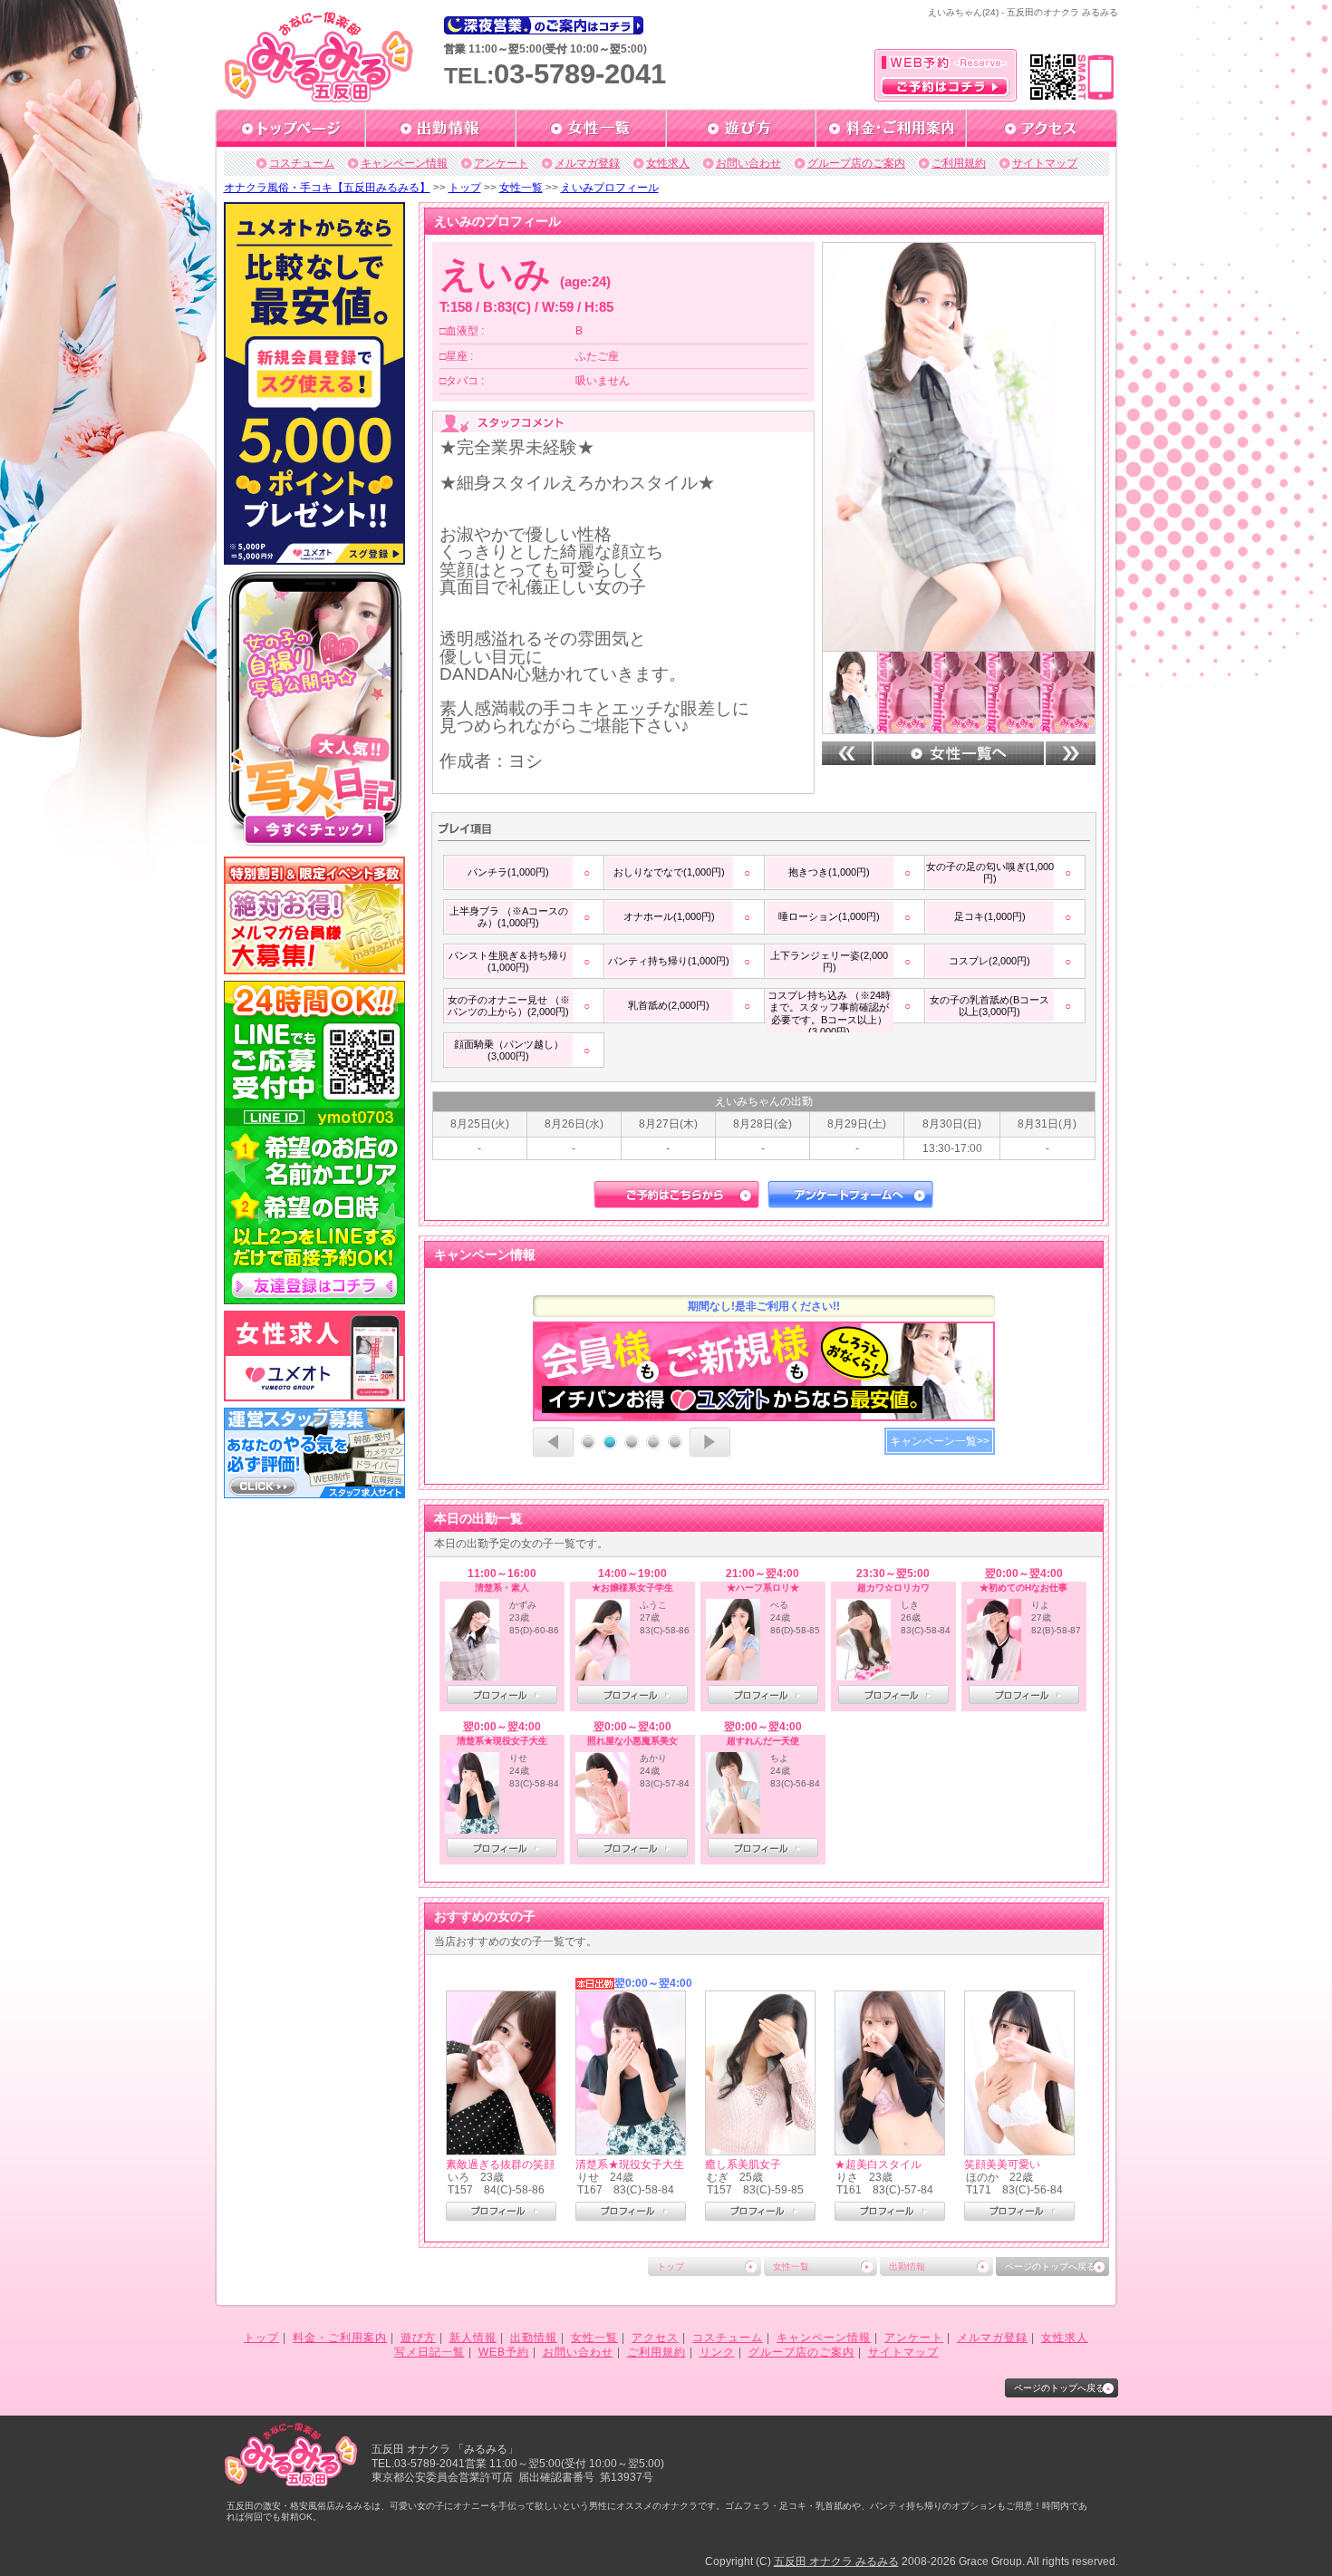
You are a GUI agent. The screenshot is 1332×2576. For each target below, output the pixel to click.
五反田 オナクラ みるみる (836, 2561)
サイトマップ (1045, 163)
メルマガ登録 (587, 163)
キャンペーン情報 (404, 163)
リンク (717, 2352)
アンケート (501, 163)
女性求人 (668, 163)
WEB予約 (504, 2352)
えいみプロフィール (610, 188)
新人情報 (473, 2338)
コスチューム (302, 163)
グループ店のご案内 (856, 163)
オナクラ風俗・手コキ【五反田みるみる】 (327, 188)
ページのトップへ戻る (1050, 2266)
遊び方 (418, 2338)
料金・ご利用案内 (340, 2338)
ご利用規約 (959, 163)
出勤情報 (907, 2266)
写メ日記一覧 (430, 2352)
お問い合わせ (748, 163)
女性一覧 (521, 188)
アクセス (655, 2338)
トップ (465, 188)
